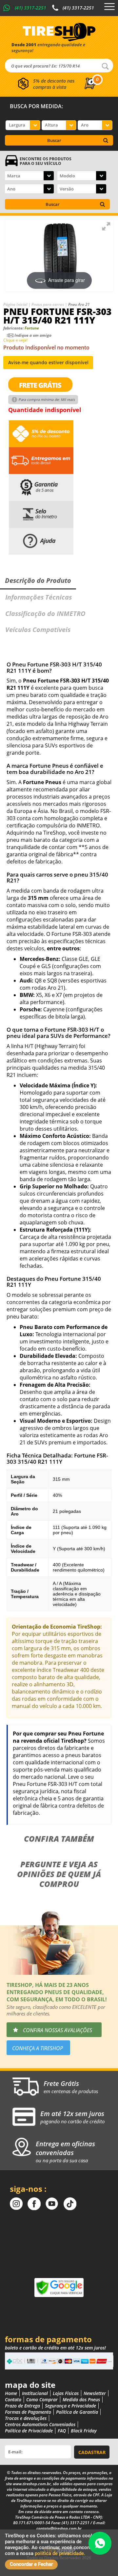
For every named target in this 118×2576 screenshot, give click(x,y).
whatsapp (100, 2543)
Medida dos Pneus (81, 2399)
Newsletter (95, 2393)
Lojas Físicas (66, 2393)
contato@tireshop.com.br (59, 2528)
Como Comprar (42, 2399)
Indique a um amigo (33, 335)
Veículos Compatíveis (38, 630)
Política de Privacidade (29, 2431)
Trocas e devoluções (26, 2418)
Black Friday (84, 2431)
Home (11, 2393)
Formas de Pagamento (28, 2412)
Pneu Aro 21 (79, 304)
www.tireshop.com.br (32, 2484)
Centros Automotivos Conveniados (40, 2424)
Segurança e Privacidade (70, 2406)
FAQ (62, 2431)
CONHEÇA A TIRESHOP (38, 2048)
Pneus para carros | (50, 304)
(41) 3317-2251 (30, 8)
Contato (13, 2399)
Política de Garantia (77, 2412)
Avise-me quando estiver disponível (48, 362)
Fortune (32, 328)
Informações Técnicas (39, 597)
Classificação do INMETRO (45, 614)
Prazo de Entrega (22, 2406)
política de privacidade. (60, 2553)
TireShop (59, 32)
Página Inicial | (17, 304)
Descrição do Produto (38, 580)
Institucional (35, 2393)
